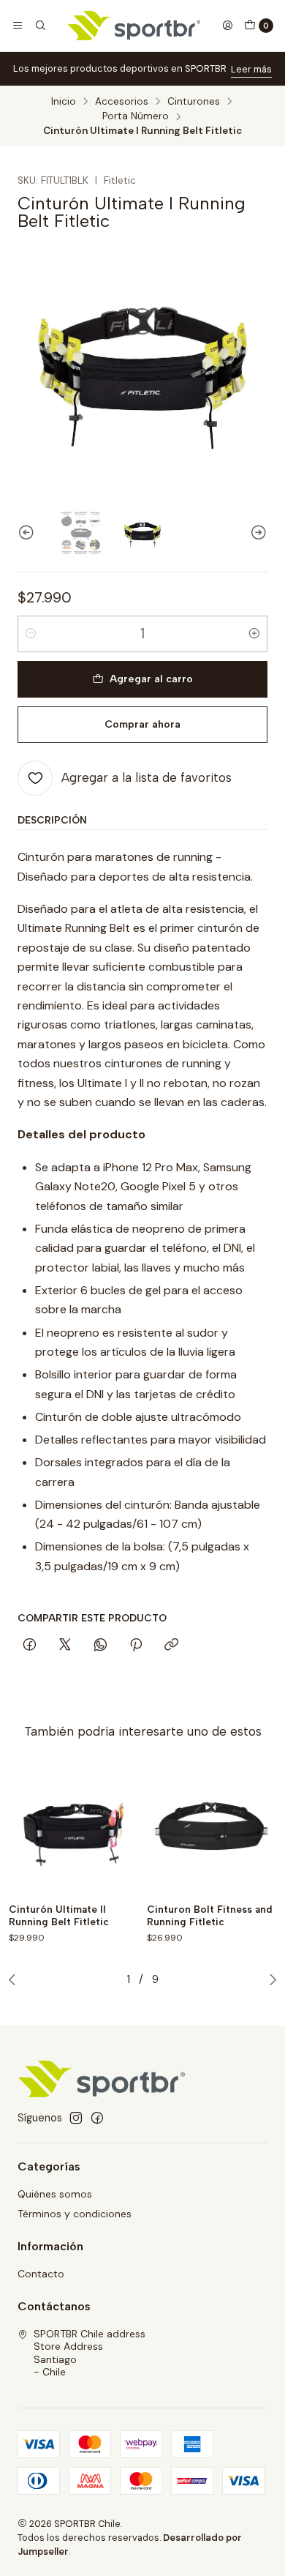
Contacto (41, 2274)
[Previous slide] (28, 533)
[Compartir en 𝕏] (65, 1646)
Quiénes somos (55, 2194)
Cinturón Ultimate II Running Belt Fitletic (59, 1915)
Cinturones (194, 102)
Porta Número (136, 116)
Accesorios (122, 102)
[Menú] (18, 26)
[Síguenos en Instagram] (76, 2118)
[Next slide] (256, 533)
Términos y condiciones (75, 2214)
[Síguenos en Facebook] (97, 2118)
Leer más (251, 69)
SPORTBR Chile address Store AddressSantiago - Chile (90, 2353)
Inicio (64, 102)
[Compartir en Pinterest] (136, 1646)
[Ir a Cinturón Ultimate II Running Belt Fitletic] (73, 1829)
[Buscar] (39, 26)
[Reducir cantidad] (31, 634)
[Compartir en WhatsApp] (100, 1646)
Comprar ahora (142, 724)
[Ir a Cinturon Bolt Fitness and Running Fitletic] (212, 1829)
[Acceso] (227, 26)
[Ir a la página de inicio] (134, 26)
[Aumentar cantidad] (254, 634)
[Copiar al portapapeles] (171, 1646)
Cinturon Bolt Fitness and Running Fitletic (210, 1915)
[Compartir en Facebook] (30, 1646)
